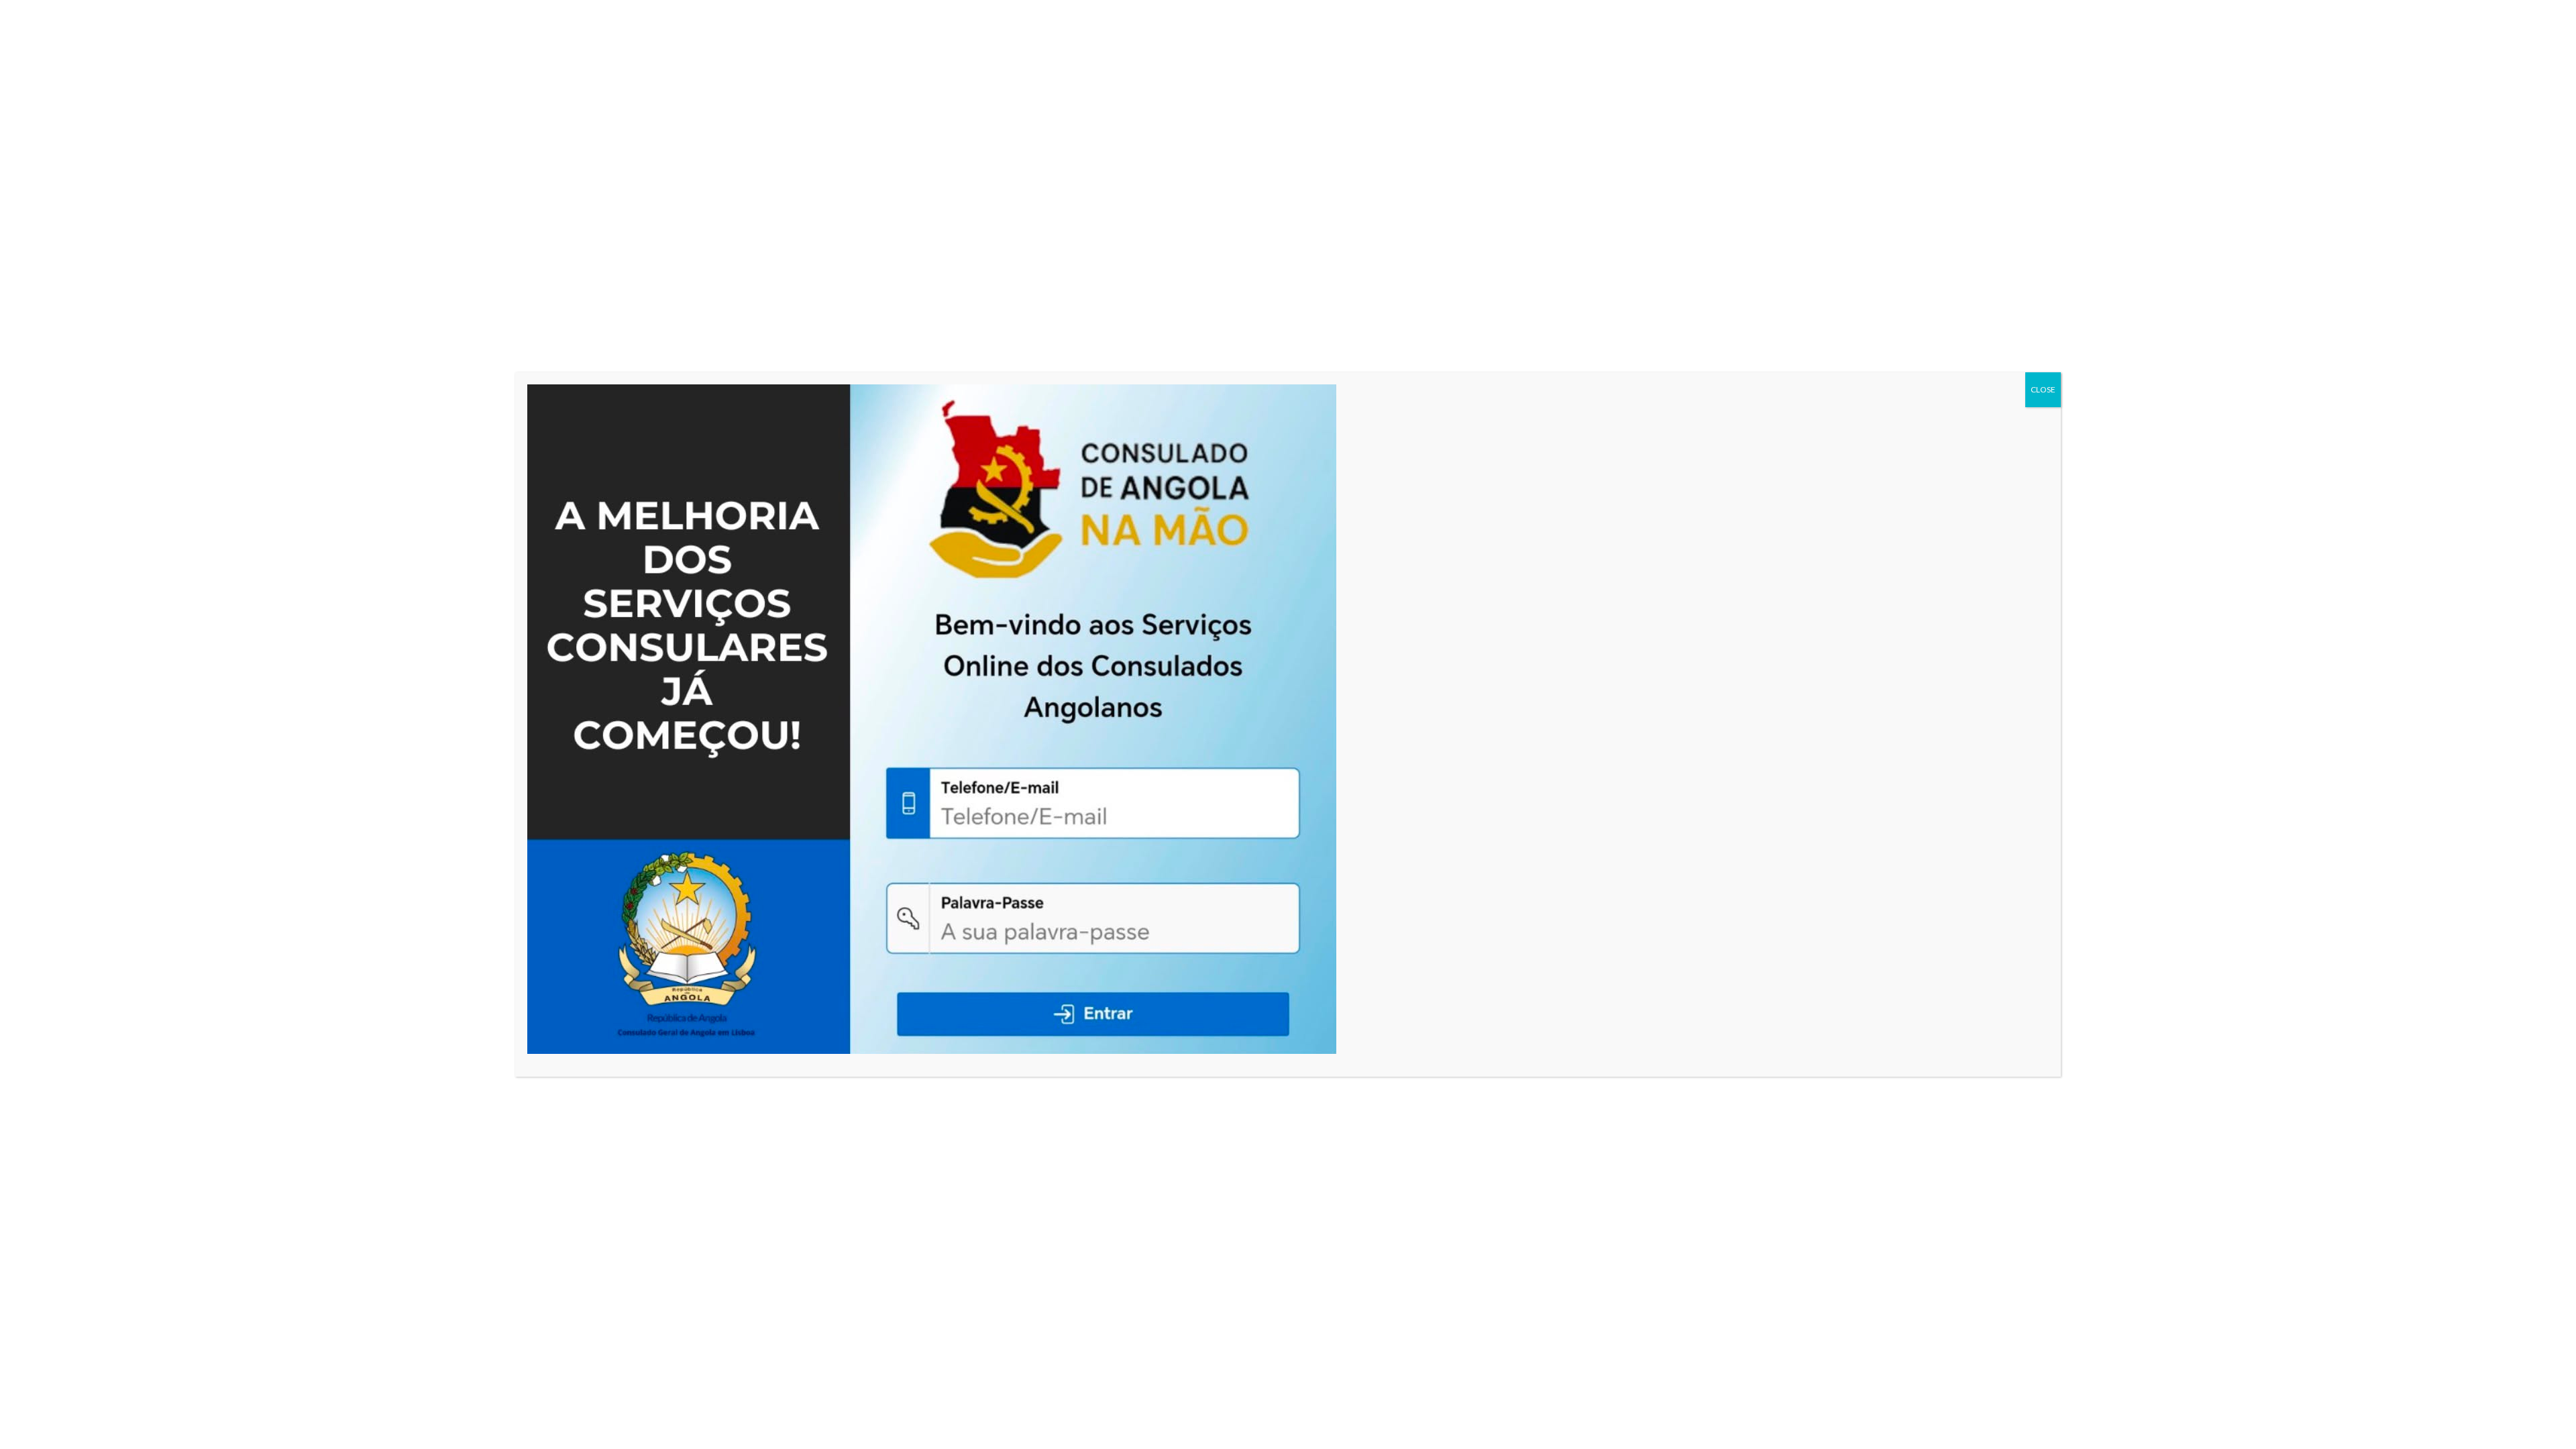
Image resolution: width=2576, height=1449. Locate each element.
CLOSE (2043, 389)
